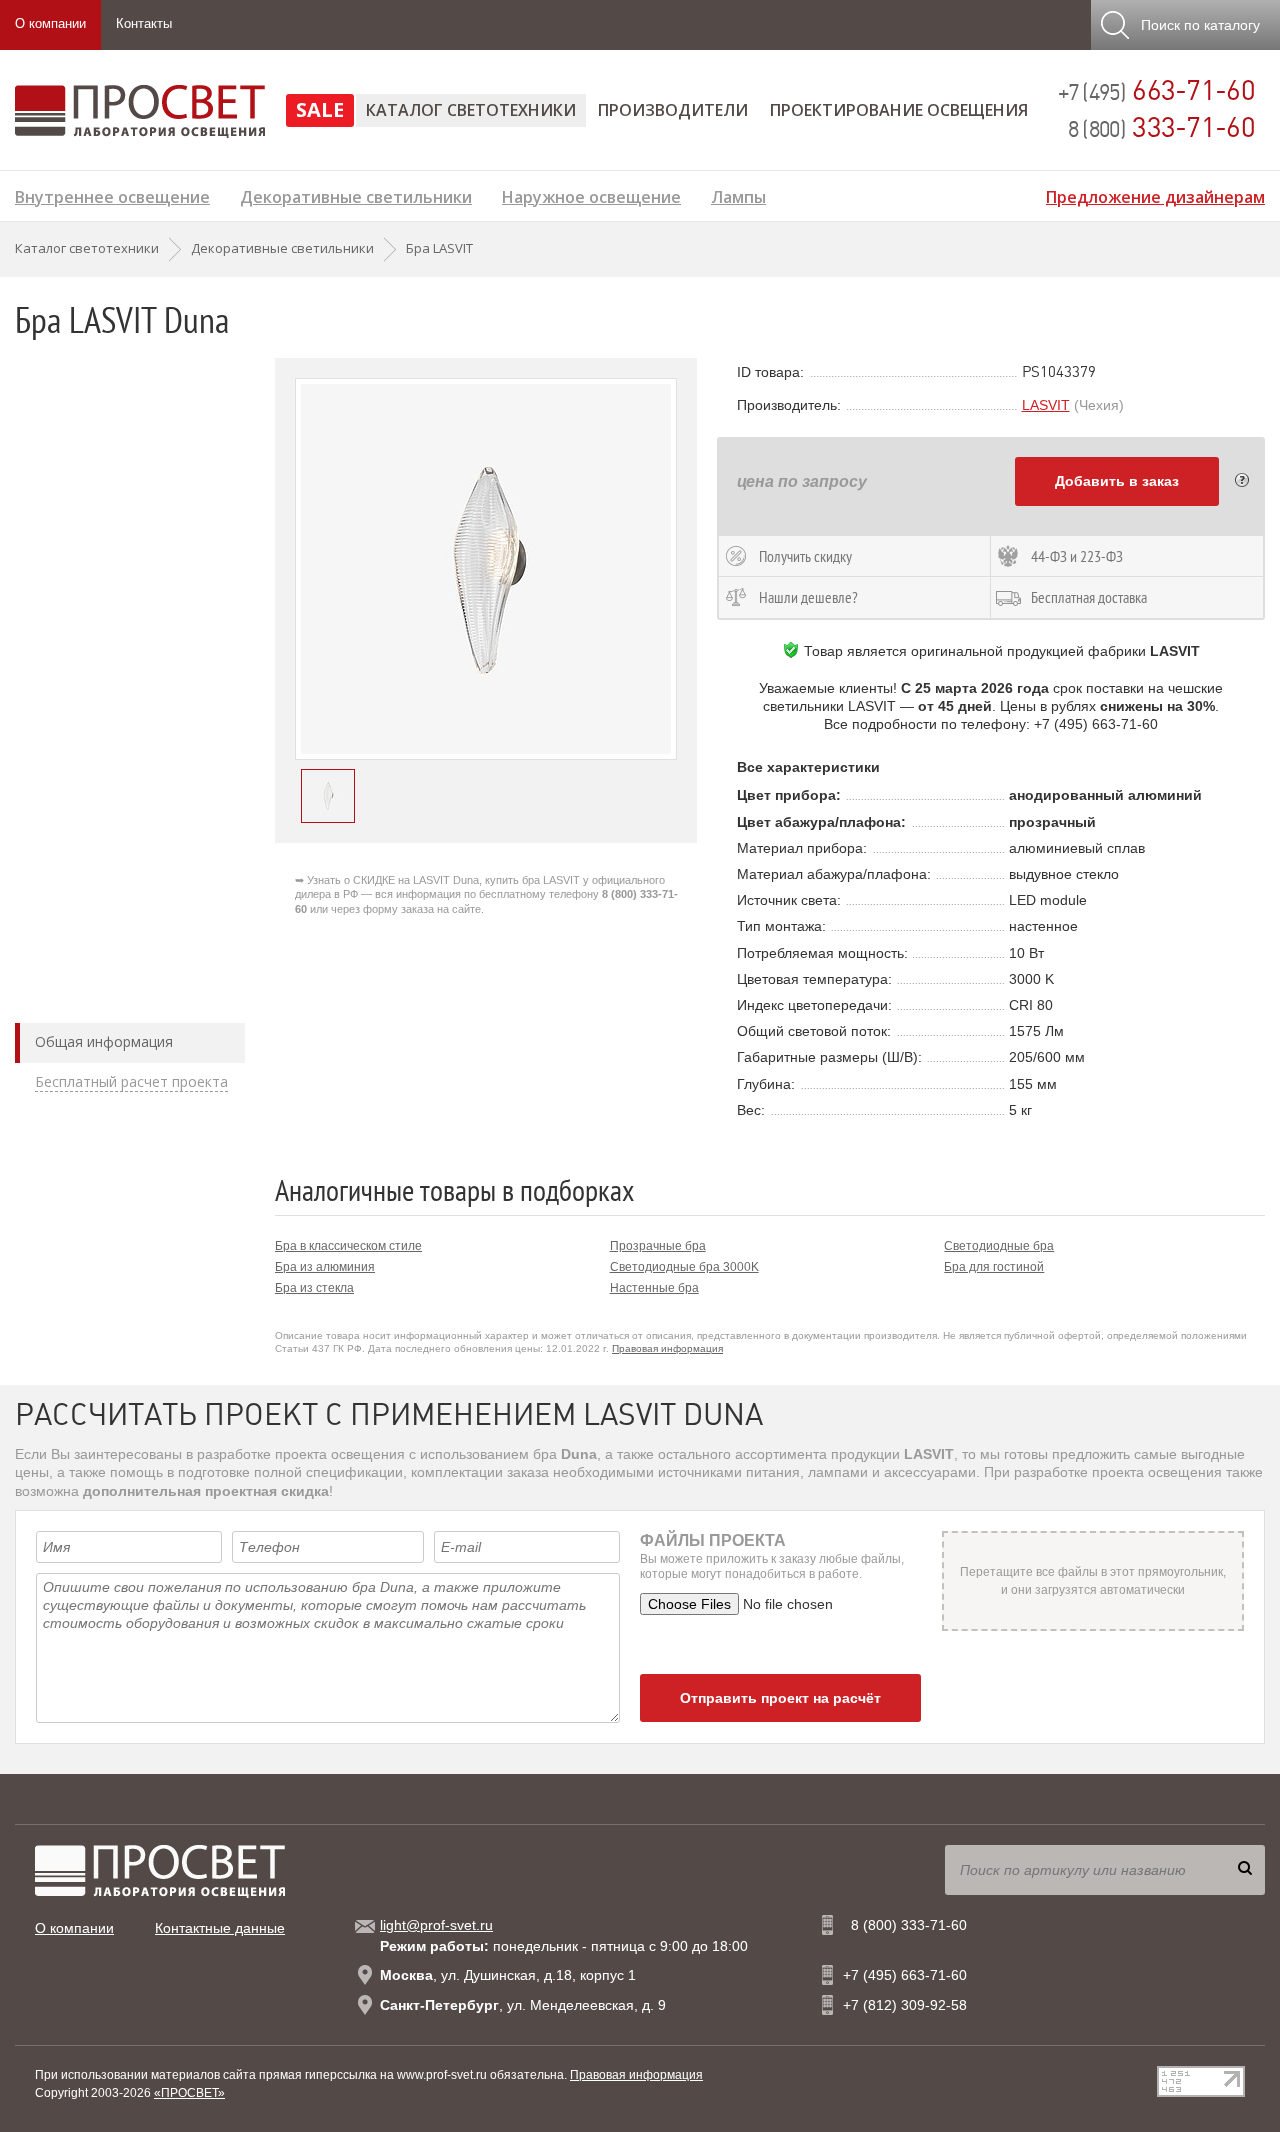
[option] (486, 569)
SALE (320, 109)
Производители (673, 110)
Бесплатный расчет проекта (131, 1082)
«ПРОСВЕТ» (189, 2093)
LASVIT (1046, 405)
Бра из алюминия (325, 1267)
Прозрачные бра (658, 1246)
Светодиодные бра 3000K (684, 1267)
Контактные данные (220, 1928)
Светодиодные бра (999, 1246)
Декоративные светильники (356, 194)
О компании (50, 23)
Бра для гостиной (994, 1267)
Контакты (144, 23)
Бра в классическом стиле (348, 1246)
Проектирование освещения (899, 110)
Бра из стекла (314, 1288)
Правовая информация (667, 1348)
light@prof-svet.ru (436, 1925)
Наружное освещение (591, 194)
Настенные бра (654, 1288)
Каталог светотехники (471, 110)
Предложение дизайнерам (1155, 194)
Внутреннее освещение (112, 194)
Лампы (738, 194)
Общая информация (104, 1042)
